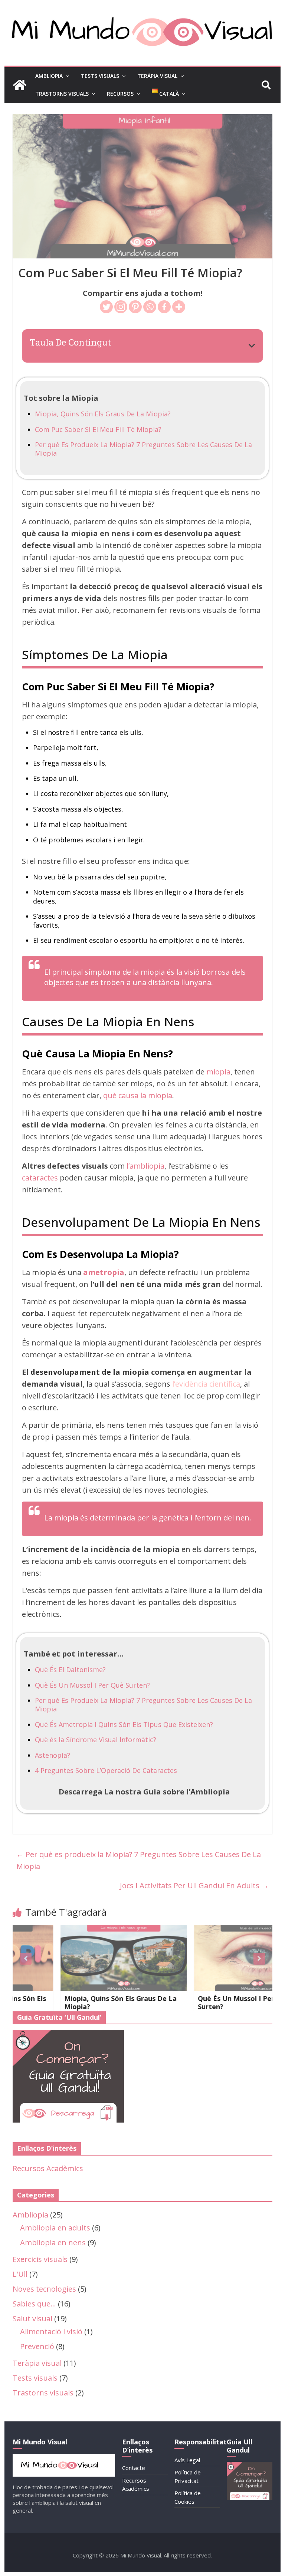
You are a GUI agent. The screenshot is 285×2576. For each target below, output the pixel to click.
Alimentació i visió (51, 2331)
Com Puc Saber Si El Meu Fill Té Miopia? (98, 429)
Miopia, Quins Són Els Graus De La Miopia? (103, 414)
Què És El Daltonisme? (70, 1670)
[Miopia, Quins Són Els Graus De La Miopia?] (79, 1931)
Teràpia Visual (157, 76)
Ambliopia (49, 76)
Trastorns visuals (43, 2393)
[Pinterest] (135, 307)
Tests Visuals (100, 76)
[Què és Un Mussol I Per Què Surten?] (212, 1931)
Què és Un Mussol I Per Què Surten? (199, 2002)
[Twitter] (106, 307)
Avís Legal (187, 2460)
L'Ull (20, 2274)
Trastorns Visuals (62, 94)
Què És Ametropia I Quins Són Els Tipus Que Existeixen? (124, 1724)
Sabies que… (34, 2304)
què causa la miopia (138, 1095)
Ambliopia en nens (53, 2243)
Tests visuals (35, 2378)
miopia (218, 1072)
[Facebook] (164, 307)
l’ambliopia (145, 1166)
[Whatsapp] (150, 307)
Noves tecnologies (44, 2289)
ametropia (104, 1272)
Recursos (120, 94)
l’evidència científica (206, 1384)
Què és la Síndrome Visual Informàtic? (96, 1740)
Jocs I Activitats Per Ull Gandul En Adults (194, 1885)
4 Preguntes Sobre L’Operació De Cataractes (106, 1770)
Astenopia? (53, 1755)
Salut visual (32, 2319)
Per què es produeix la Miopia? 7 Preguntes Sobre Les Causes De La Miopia (139, 1860)
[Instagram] (121, 307)
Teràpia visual (37, 2363)
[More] (179, 307)
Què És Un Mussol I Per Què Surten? (92, 1685)
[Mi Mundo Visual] (20, 85)
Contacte (134, 2468)
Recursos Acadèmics (48, 2168)
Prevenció (37, 2346)
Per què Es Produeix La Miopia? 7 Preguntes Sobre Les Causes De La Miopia (143, 449)
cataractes (40, 1178)
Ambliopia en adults (55, 2228)
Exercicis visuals (40, 2259)
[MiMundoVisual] (64, 2458)
